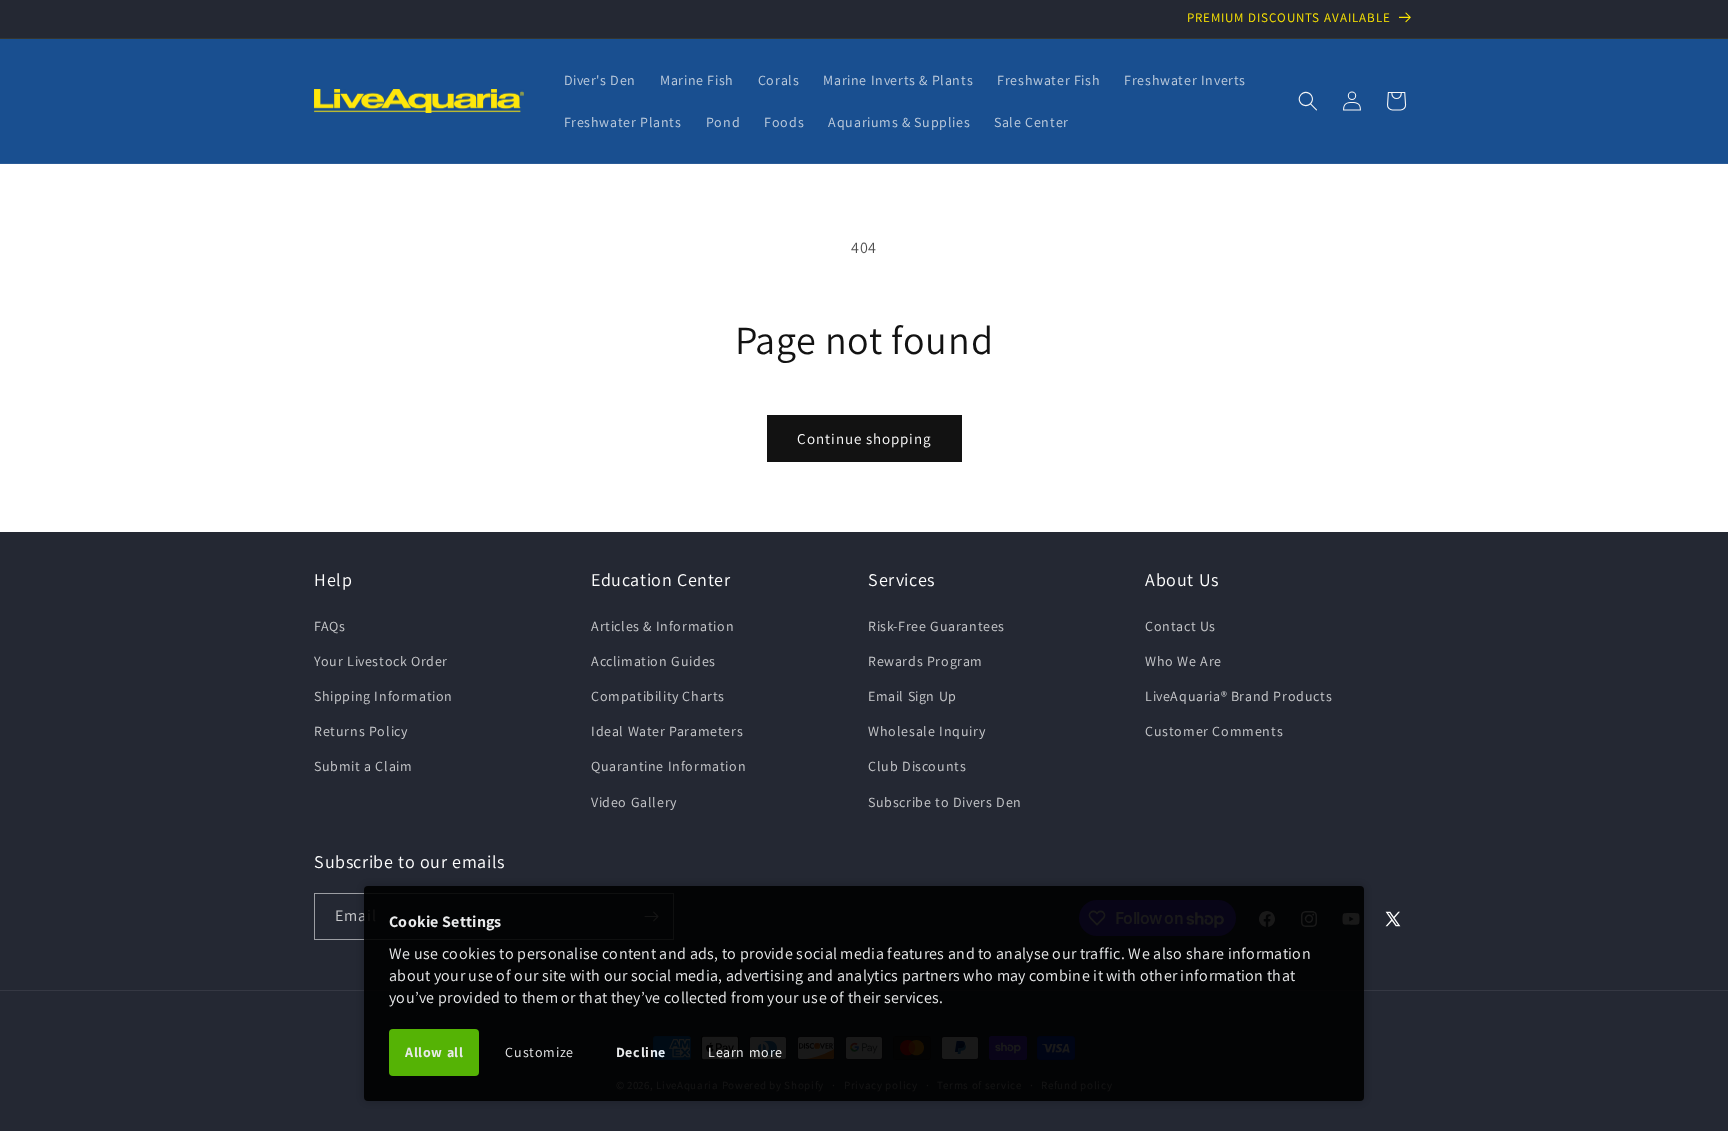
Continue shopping (864, 438)
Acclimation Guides (653, 661)
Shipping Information (383, 696)
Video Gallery (634, 802)
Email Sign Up (912, 696)
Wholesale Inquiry (926, 731)
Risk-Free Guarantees (936, 626)
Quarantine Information (668, 766)
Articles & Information (662, 626)
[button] (1308, 101)
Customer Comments (1214, 731)
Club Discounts (917, 766)
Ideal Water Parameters (667, 731)
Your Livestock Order (381, 661)
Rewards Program (925, 661)
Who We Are (1183, 661)
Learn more (745, 1052)
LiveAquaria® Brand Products (1238, 696)
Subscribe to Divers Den (945, 802)
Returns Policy (360, 731)
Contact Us (1180, 626)
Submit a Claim (363, 766)
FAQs (329, 626)
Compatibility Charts (658, 696)
